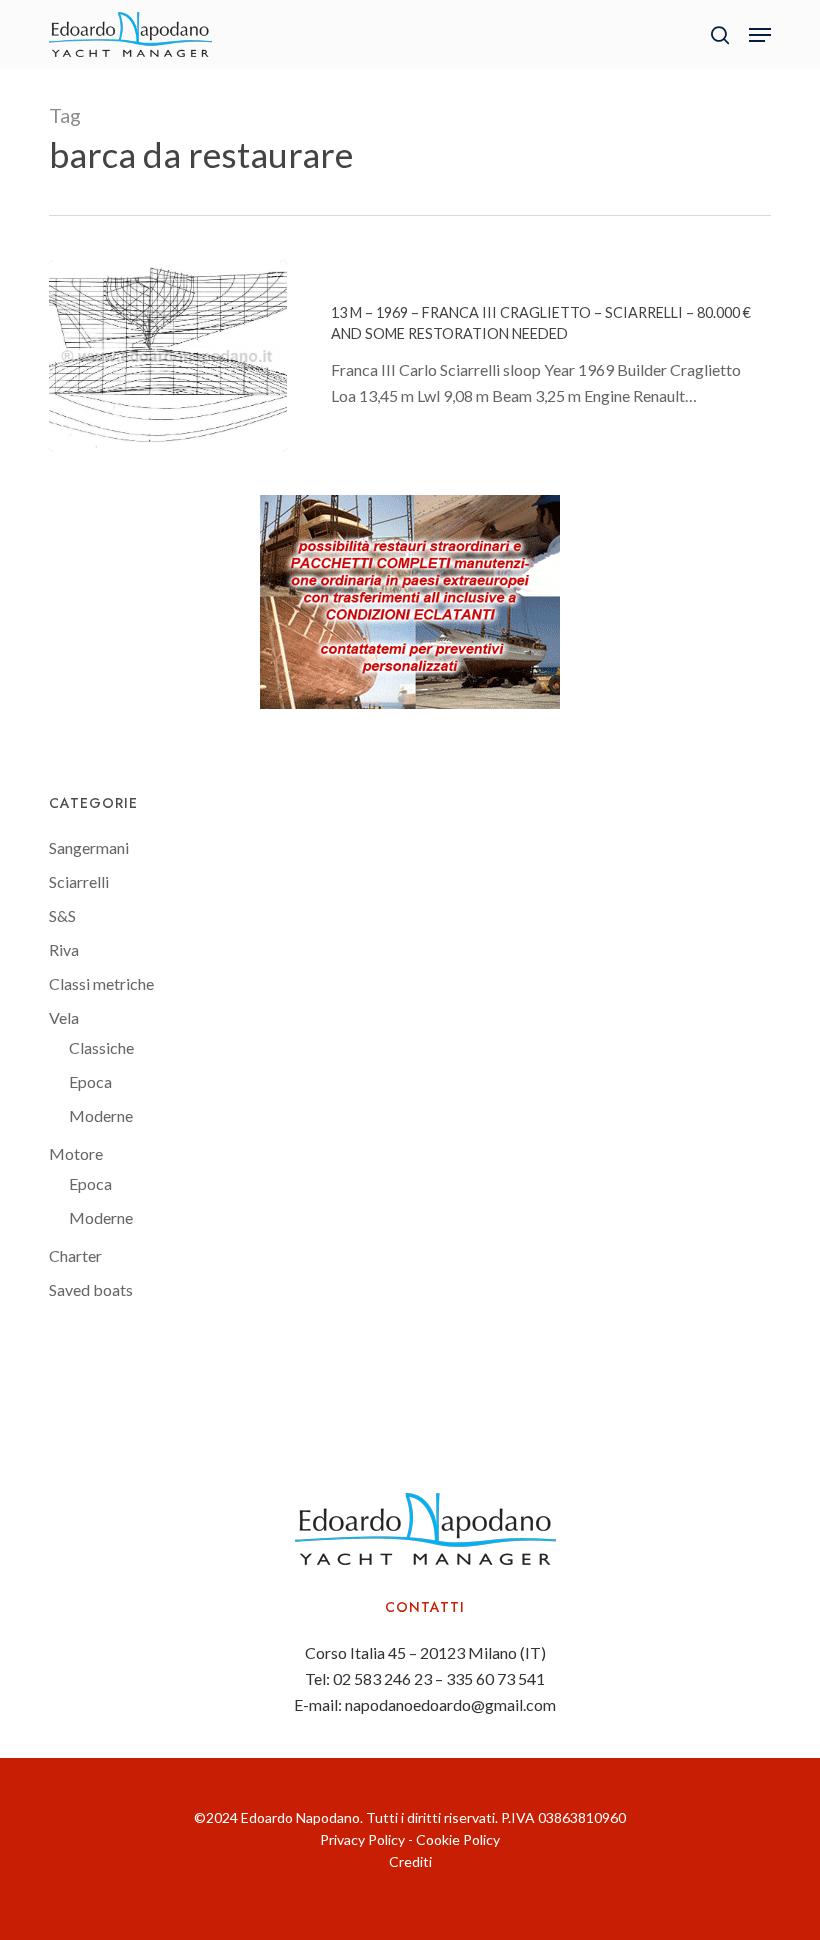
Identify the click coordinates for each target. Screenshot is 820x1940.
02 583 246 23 (382, 1678)
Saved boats (91, 1289)
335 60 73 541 (495, 1678)
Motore (76, 1153)
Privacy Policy (362, 1839)
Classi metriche (101, 983)
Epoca (90, 1081)
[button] (760, 35)
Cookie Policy (458, 1839)
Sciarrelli (79, 881)
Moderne (101, 1115)
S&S (62, 915)
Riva (64, 949)
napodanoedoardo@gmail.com (450, 1704)
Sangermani (89, 847)
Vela (64, 1017)
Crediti (410, 1861)
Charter (75, 1255)
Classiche (101, 1047)
